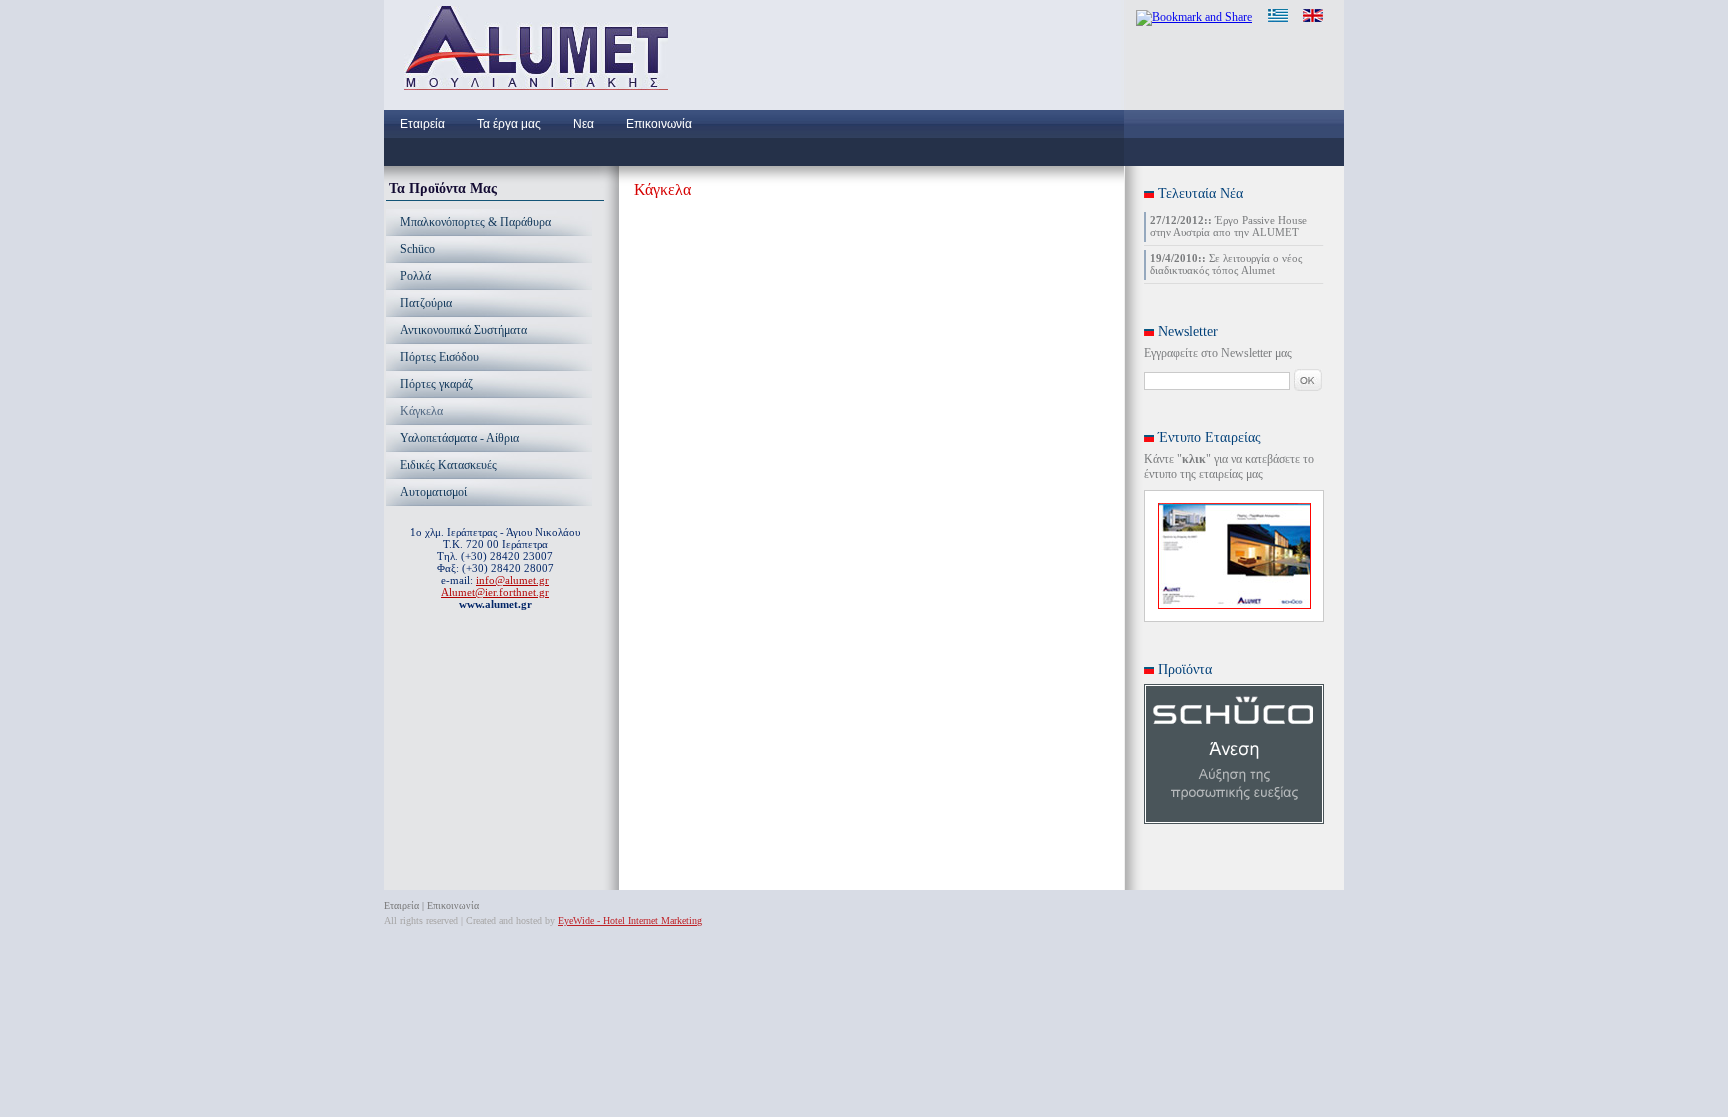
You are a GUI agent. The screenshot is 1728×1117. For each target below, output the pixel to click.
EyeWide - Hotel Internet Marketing (630, 920)
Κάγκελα (421, 411)
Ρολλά (415, 276)
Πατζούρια (426, 303)
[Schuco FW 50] (1234, 820)
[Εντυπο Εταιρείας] (1234, 605)
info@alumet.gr (512, 580)
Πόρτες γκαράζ (436, 384)
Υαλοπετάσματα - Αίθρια (459, 438)
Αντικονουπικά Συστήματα (463, 330)
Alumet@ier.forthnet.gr (495, 592)
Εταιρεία (422, 124)
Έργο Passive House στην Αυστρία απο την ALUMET (1228, 226)
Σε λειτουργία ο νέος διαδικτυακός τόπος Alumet (1226, 264)
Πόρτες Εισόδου (439, 357)
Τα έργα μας (509, 124)
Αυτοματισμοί (433, 492)
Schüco (417, 249)
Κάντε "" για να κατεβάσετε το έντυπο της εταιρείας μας (1229, 466)
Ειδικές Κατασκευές (448, 465)
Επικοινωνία (659, 124)
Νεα (583, 124)
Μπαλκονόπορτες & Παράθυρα (475, 222)
